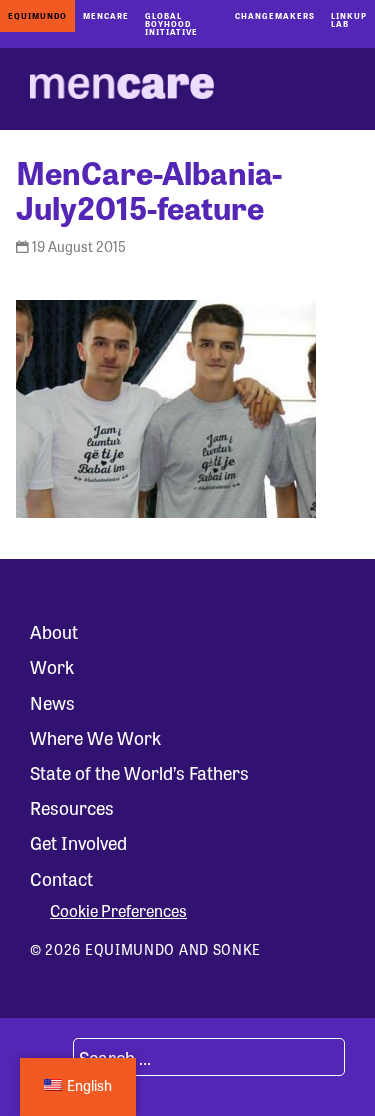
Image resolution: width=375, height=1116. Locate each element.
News (52, 702)
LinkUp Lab (349, 19)
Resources (72, 807)
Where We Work (95, 737)
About (54, 631)
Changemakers (275, 15)
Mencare (106, 15)
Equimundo (37, 15)
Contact (61, 878)
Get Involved (78, 842)
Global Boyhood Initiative (171, 23)
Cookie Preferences (118, 911)
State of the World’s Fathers (139, 772)
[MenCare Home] (122, 89)
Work (52, 666)
